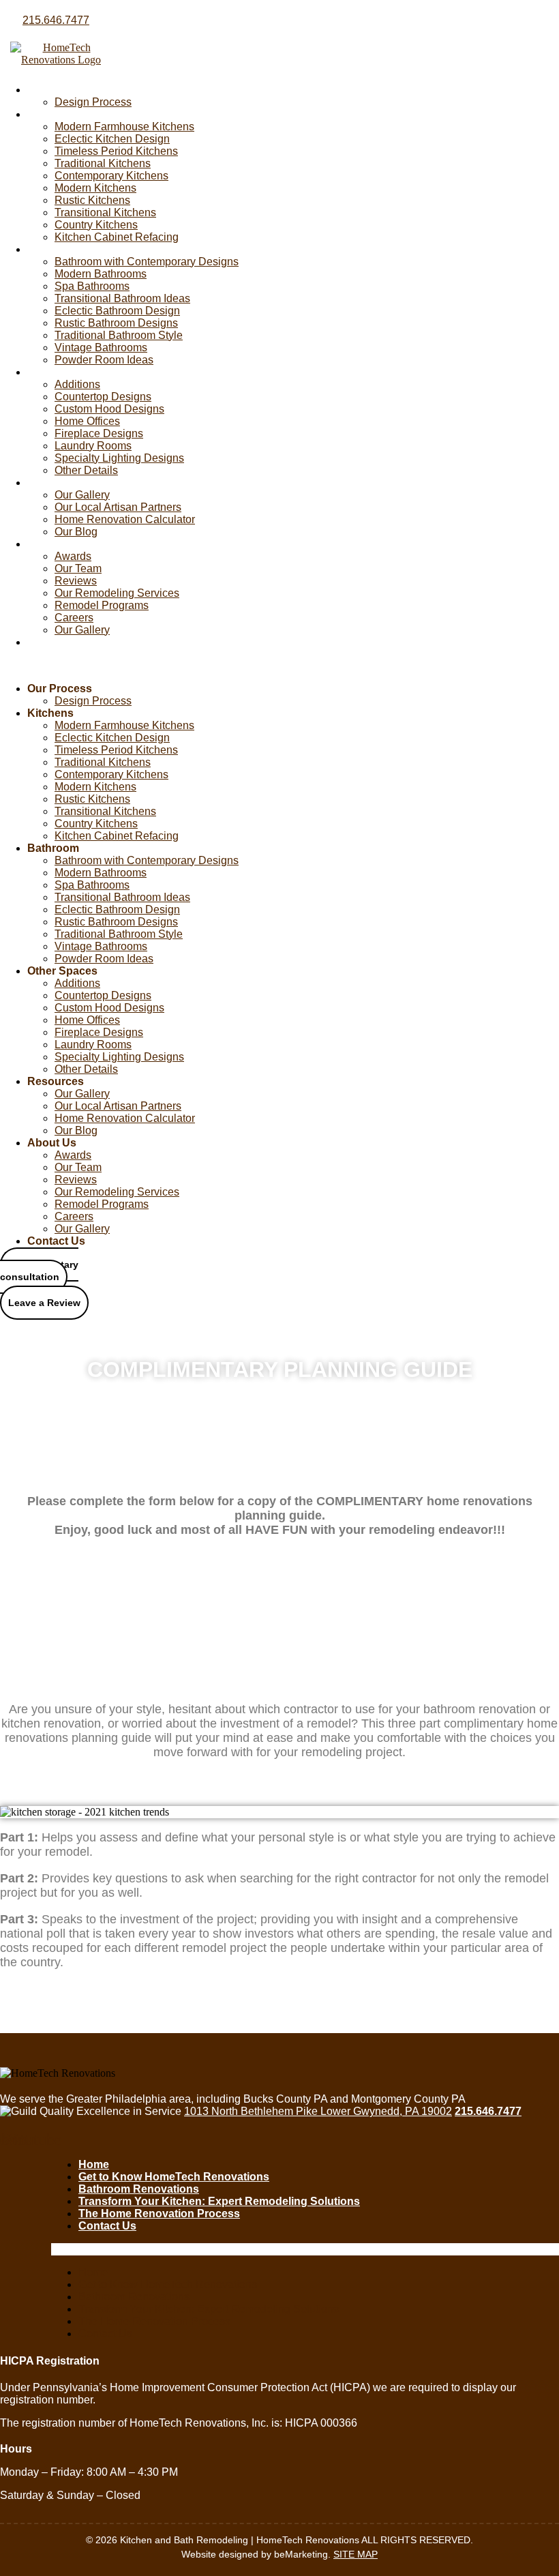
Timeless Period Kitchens (116, 151)
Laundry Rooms (93, 446)
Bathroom (53, 249)
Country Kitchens (96, 225)
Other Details (86, 470)
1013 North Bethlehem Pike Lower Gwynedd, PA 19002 (318, 2111)
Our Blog (76, 532)
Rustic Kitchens (92, 200)
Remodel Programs (102, 605)
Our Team (78, 568)
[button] (171, 666)
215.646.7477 (56, 20)
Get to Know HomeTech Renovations (174, 2177)
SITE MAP (356, 2554)
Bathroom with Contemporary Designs (147, 262)
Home (94, 2164)
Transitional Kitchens (105, 212)
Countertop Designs (103, 397)
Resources (56, 483)
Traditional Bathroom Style (119, 335)
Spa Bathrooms (92, 286)
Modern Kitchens (95, 188)
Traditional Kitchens (103, 163)
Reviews (76, 581)
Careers (74, 618)
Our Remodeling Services (117, 593)
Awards (73, 556)
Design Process (93, 102)
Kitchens (50, 114)
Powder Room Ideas (104, 360)
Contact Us (56, 642)
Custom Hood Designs (109, 409)
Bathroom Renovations (139, 2189)
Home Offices (87, 421)
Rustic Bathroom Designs (116, 323)
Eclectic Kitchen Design (112, 139)
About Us (52, 544)
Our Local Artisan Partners (118, 507)
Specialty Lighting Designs (119, 458)
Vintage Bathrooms (101, 347)
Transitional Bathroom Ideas (122, 298)
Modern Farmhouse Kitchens (124, 127)
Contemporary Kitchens (111, 176)
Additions (77, 384)
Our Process (60, 90)
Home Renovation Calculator (125, 519)
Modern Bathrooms (101, 274)
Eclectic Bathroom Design (117, 311)
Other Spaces (62, 372)
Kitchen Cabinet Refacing (117, 237)
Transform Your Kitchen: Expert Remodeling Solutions (219, 2201)
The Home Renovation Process (159, 2214)
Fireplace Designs (99, 433)
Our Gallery (82, 495)
